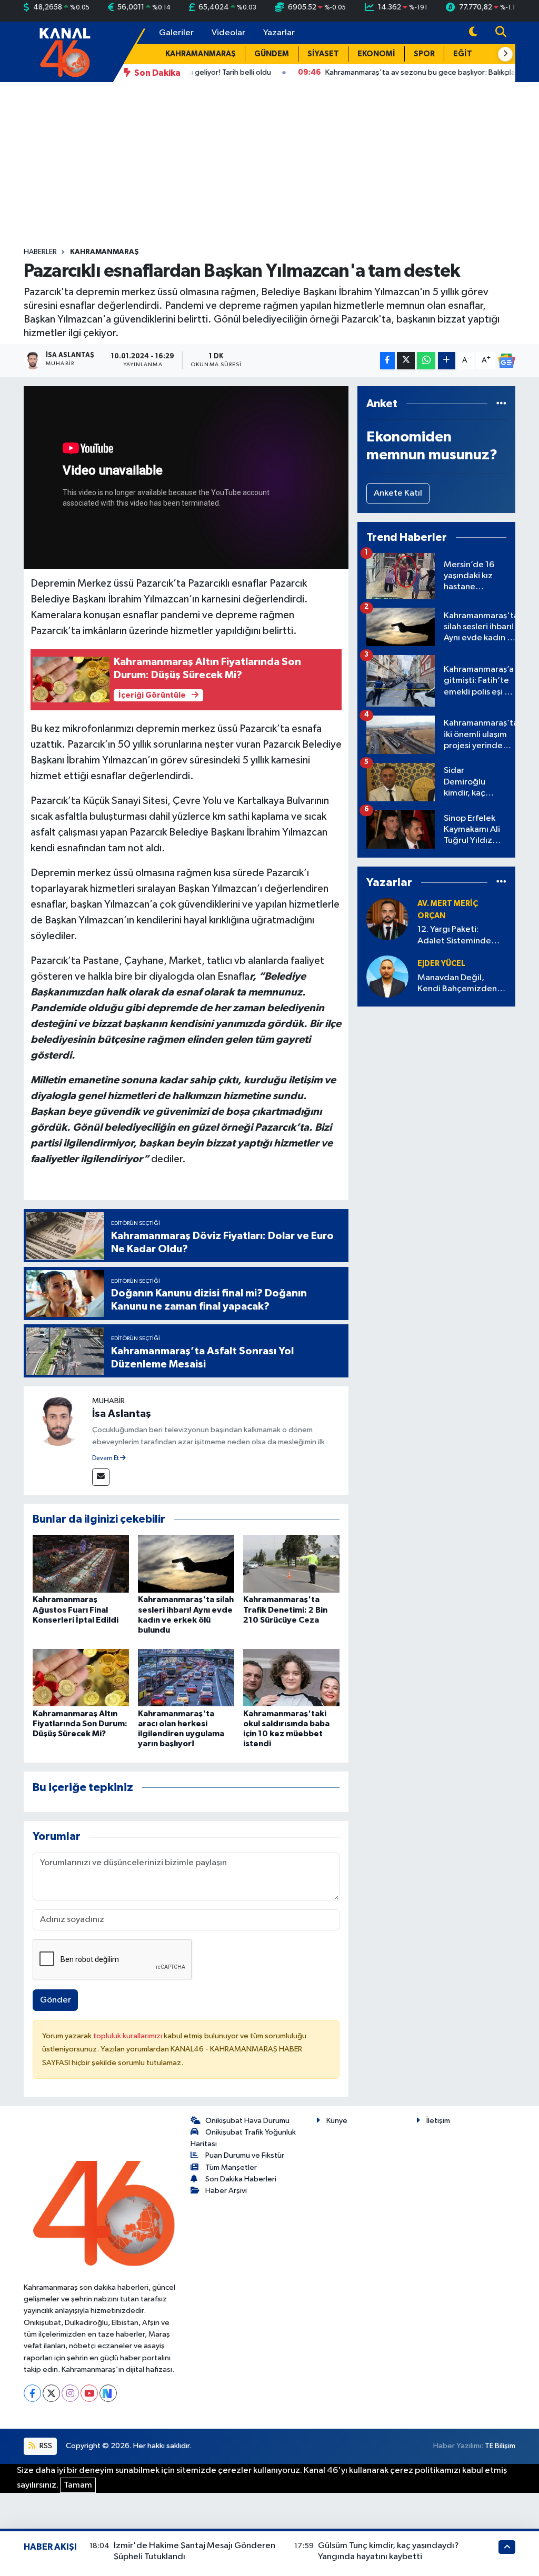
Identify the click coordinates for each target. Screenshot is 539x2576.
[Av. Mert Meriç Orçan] (387, 919)
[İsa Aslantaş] (58, 1420)
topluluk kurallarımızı (128, 2036)
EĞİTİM (467, 54)
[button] (505, 54)
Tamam (78, 2485)
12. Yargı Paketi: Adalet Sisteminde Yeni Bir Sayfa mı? (454, 936)
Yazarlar (279, 33)
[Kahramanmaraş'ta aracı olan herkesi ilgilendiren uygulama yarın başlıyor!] (186, 1678)
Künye (337, 2121)
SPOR (424, 54)
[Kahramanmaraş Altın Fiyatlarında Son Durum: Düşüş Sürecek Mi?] (81, 1678)
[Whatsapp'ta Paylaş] (426, 361)
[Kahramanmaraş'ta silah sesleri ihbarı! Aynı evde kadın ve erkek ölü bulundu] (186, 1563)
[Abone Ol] (506, 361)
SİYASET (323, 54)
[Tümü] (501, 404)
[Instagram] (70, 2393)
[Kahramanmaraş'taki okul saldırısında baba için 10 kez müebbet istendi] (291, 1678)
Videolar (228, 33)
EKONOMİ (376, 54)
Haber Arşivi (226, 2191)
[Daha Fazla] (447, 361)
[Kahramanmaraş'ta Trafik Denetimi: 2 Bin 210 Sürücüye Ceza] (291, 1563)
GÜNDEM (272, 54)
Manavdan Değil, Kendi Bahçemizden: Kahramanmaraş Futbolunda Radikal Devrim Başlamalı (458, 984)
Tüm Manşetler (231, 2167)
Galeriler (176, 33)
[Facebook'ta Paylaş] (387, 361)
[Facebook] (32, 2393)
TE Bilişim (500, 2446)
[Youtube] (89, 2393)
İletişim (438, 2121)
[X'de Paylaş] (406, 361)
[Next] (108, 2393)
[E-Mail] (101, 1477)
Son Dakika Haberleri (241, 2179)
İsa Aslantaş (122, 1414)
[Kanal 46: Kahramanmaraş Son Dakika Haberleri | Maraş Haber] (64, 51)
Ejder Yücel (441, 964)
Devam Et (106, 1458)
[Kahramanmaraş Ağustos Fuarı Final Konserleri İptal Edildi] (81, 1563)
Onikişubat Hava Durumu (247, 2121)
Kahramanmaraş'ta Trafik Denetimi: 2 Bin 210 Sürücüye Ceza (285, 1609)
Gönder (56, 2000)
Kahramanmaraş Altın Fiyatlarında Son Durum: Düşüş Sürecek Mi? (80, 1724)
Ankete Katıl (398, 493)
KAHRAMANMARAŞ (201, 54)
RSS (45, 2446)
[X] (51, 2393)
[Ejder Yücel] (387, 976)
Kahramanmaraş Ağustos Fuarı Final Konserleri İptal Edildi (76, 1609)
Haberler (40, 252)
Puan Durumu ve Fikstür (245, 2155)
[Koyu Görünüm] (473, 33)
